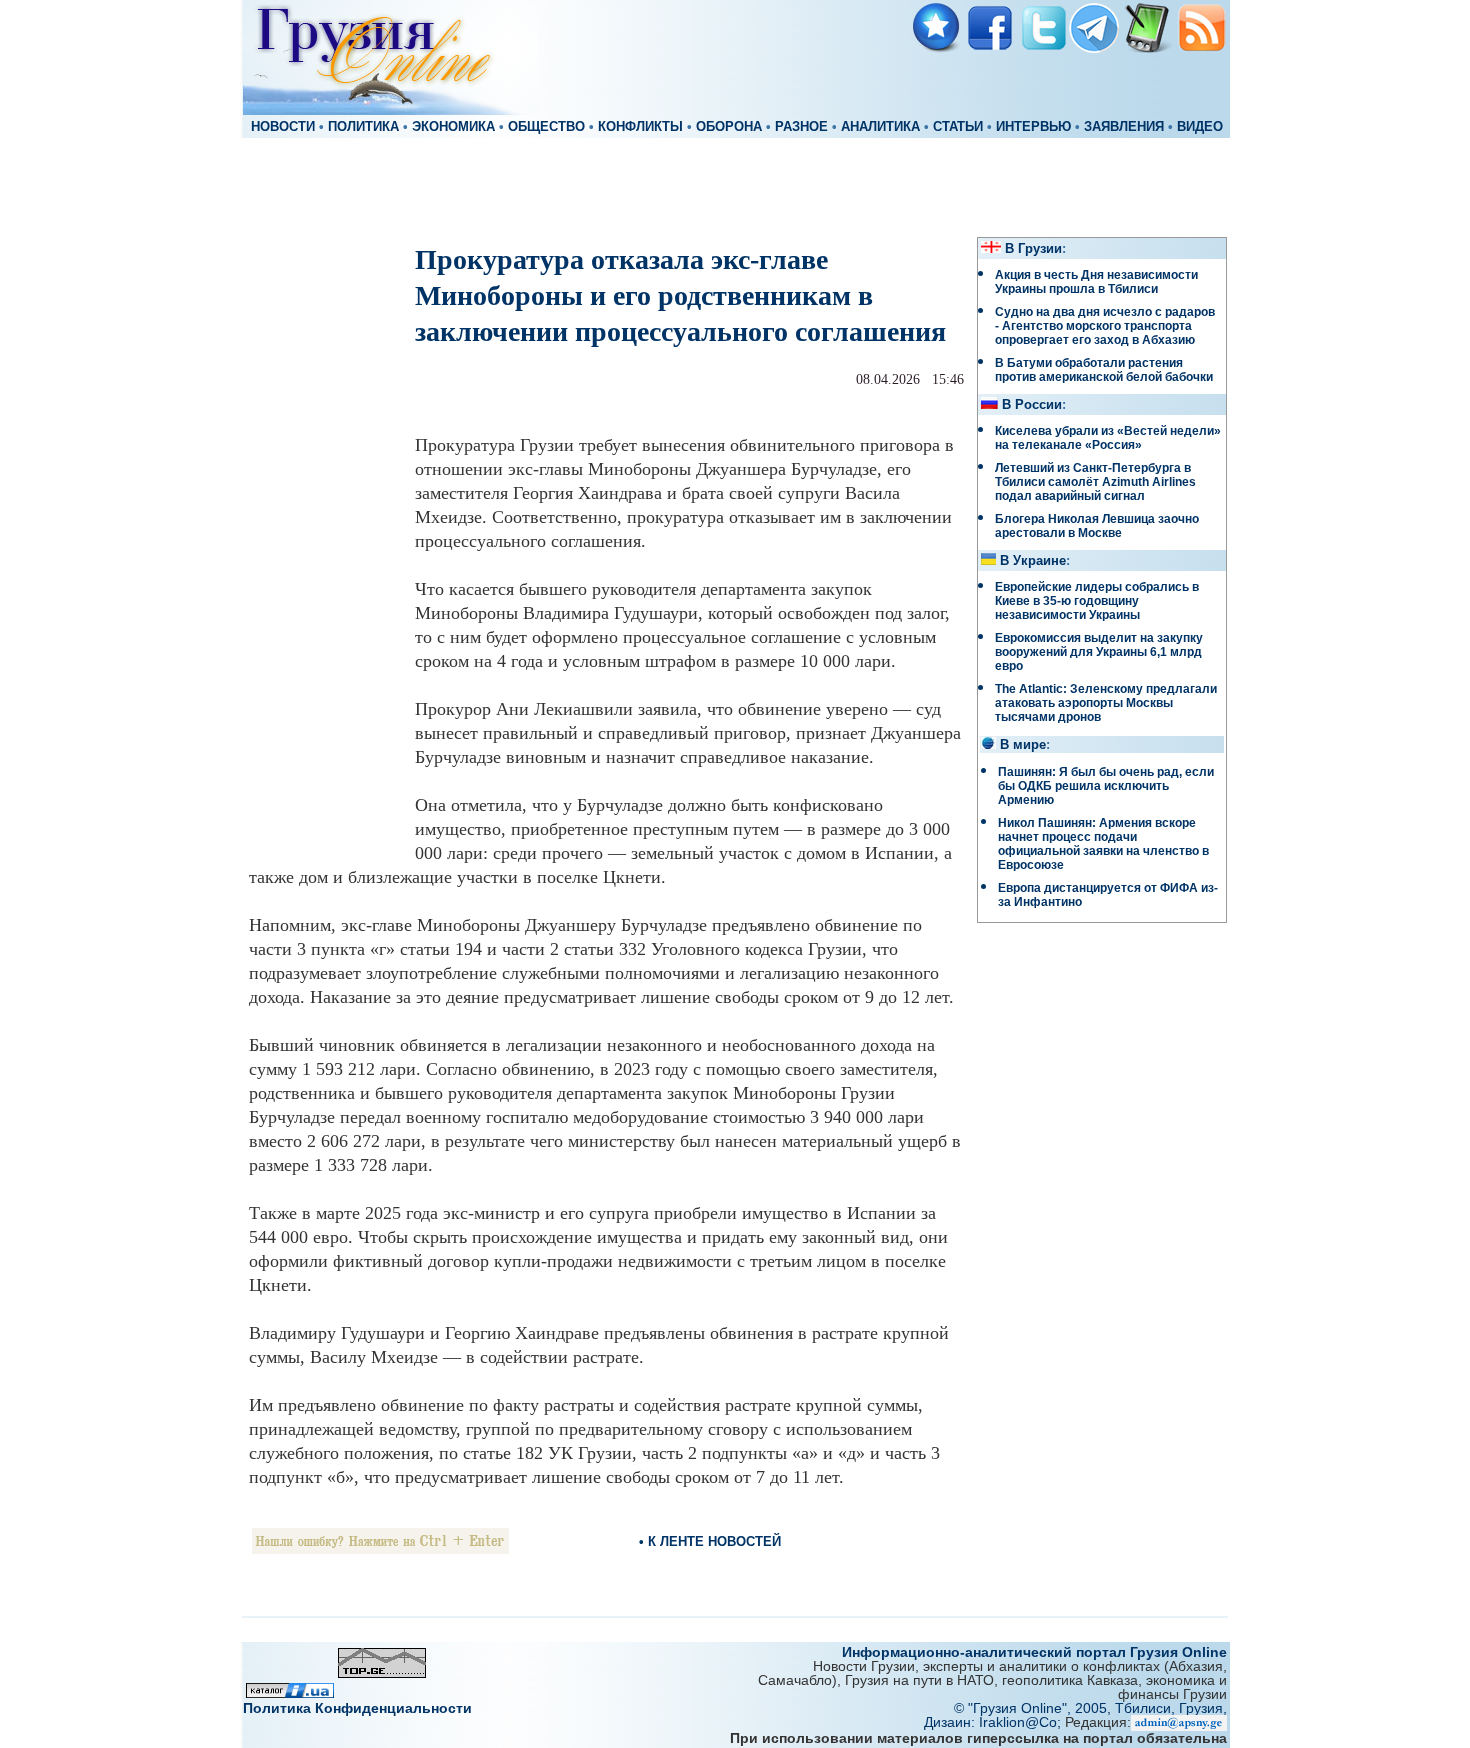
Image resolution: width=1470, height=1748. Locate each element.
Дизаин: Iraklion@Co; (994, 1722)
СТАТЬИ (958, 127)
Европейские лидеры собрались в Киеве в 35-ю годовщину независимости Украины (1097, 601)
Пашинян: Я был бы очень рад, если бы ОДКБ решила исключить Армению (1106, 786)
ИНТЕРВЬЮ (1033, 127)
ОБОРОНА (729, 127)
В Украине (1033, 561)
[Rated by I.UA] (290, 1692)
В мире (1023, 745)
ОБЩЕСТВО (546, 127)
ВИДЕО (1200, 127)
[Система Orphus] (380, 1548)
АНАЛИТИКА (880, 127)
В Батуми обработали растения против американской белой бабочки (1104, 370)
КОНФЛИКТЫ (640, 127)
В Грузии (1033, 249)
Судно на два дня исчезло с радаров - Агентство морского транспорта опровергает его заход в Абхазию (1105, 326)
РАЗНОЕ (801, 127)
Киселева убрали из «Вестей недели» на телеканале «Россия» (1108, 438)
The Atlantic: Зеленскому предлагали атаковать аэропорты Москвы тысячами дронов (1106, 703)
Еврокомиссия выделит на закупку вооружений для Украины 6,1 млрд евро (1099, 652)
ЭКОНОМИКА (453, 127)
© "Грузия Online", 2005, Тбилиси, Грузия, (1090, 1708)
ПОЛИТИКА (363, 127)
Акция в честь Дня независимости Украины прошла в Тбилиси (1096, 282)
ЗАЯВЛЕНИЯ (1124, 127)
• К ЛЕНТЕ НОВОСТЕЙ (710, 1541)
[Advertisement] (735, 186)
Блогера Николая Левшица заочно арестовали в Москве (1097, 526)
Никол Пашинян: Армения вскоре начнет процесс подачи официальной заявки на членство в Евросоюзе (1103, 844)
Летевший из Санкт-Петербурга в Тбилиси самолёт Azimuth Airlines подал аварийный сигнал (1095, 482)
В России (1032, 405)
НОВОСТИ (283, 127)
